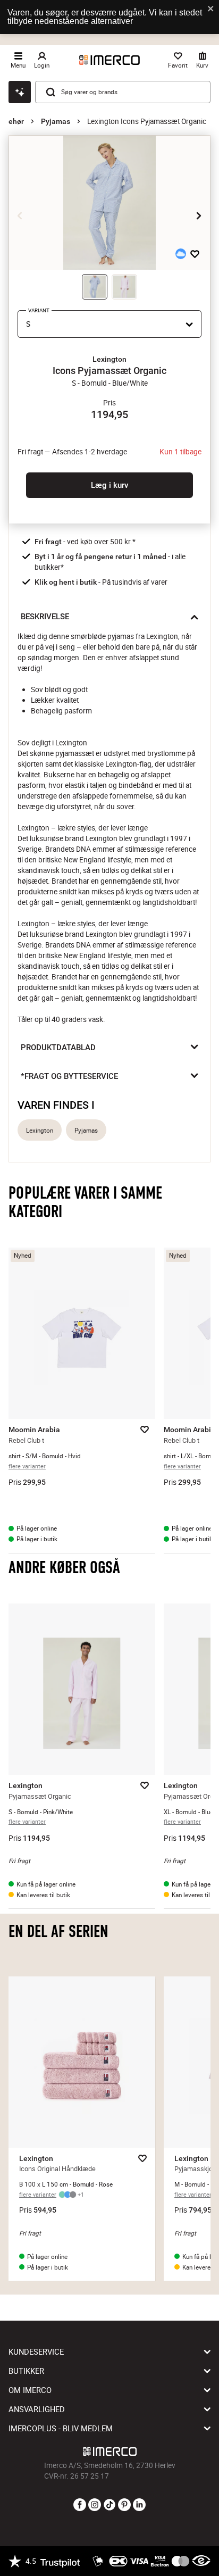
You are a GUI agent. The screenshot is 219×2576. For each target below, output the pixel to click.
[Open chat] (20, 92)
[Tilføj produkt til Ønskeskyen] (181, 254)
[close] (211, 9)
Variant (39, 310)
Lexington (40, 1130)
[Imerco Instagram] (95, 2505)
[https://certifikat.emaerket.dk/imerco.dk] (201, 2561)
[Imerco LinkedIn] (139, 2505)
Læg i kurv (109, 485)
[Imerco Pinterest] (124, 2505)
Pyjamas (56, 121)
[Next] (199, 215)
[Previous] (20, 215)
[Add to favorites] (195, 254)
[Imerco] (109, 60)
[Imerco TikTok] (109, 2505)
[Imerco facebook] (80, 2505)
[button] (109, 359)
